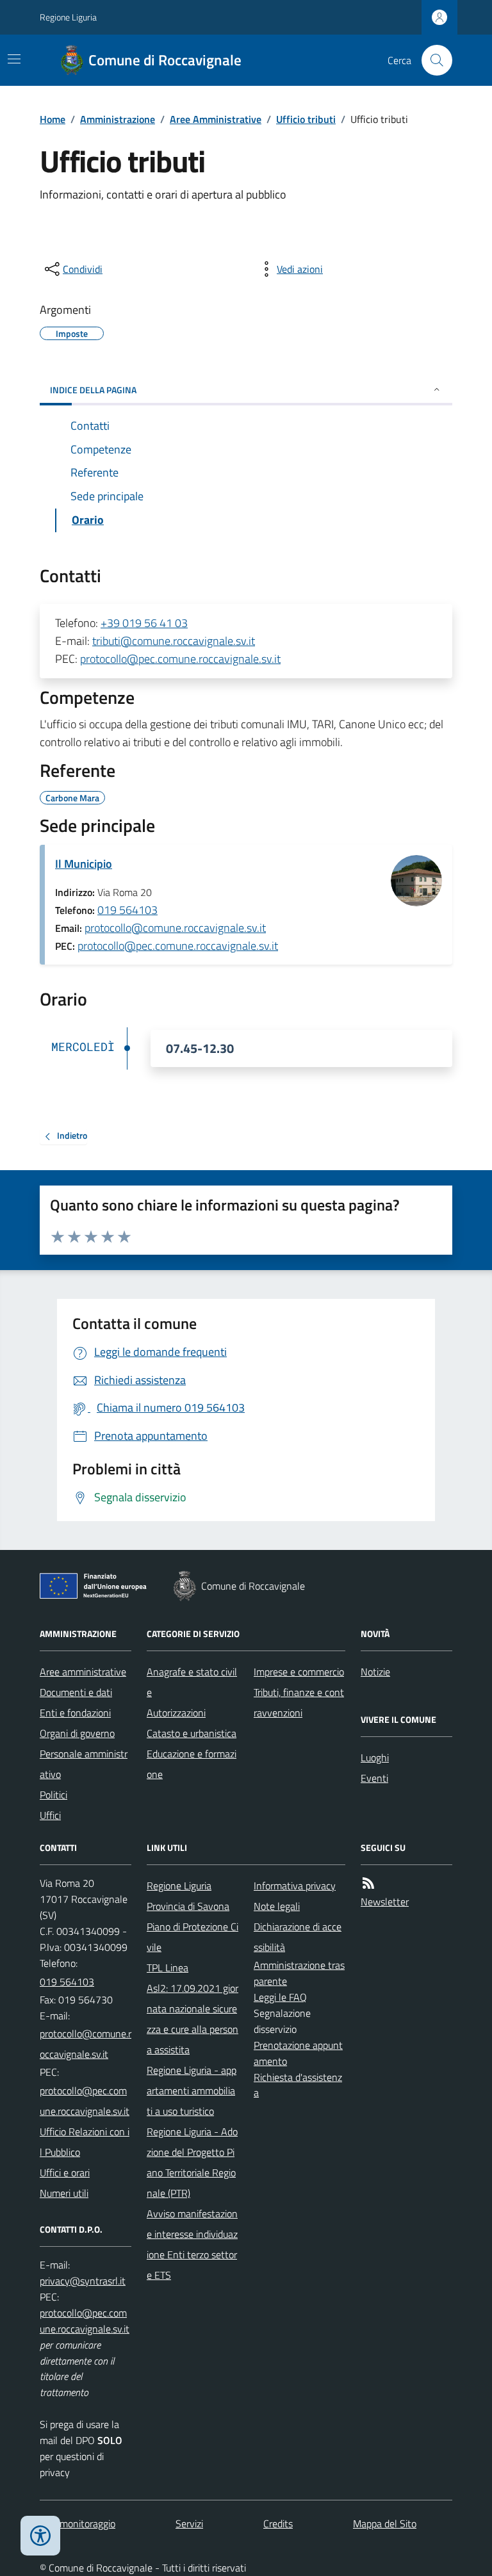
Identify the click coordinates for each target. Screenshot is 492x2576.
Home (53, 119)
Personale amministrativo (84, 1764)
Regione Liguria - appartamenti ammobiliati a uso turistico (192, 2091)
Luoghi (375, 1757)
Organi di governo (77, 1733)
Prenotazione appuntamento (298, 2053)
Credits (278, 2523)
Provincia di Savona (188, 1906)
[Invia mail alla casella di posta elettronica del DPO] (83, 2281)
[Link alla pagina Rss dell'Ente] (368, 1883)
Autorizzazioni (176, 1713)
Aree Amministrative (216, 119)
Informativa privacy (295, 1886)
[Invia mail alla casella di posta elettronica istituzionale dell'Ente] (86, 2044)
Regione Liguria (68, 17)
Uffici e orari (65, 2172)
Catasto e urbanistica (192, 1733)
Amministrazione (118, 119)
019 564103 (127, 910)
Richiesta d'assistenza (298, 2085)
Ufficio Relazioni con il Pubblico (85, 2142)
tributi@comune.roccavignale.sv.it (174, 641)
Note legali (277, 1906)
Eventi (374, 1778)
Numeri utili (64, 2193)
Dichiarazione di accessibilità (298, 1937)
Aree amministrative (83, 1672)
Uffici (50, 1815)
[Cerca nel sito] (432, 60)
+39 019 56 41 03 (144, 623)
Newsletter (385, 1902)
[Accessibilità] (40, 2536)
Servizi (189, 2523)
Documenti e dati (76, 1692)
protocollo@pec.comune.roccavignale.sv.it (180, 659)
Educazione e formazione (192, 1764)
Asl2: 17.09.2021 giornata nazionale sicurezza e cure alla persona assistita (193, 2019)
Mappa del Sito (385, 2523)
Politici (53, 1795)
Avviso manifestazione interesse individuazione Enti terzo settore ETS (192, 2244)
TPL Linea (168, 1968)
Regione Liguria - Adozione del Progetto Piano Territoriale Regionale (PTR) (192, 2162)
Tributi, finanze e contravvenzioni (299, 1702)
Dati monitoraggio (78, 2523)
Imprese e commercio (299, 1672)
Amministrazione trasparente (299, 1973)
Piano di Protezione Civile (193, 1937)
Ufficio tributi (306, 119)
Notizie (375, 1672)
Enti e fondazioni (75, 1713)
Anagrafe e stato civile (192, 1682)
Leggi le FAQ (280, 1997)
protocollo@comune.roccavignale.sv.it (175, 928)
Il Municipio (84, 864)
